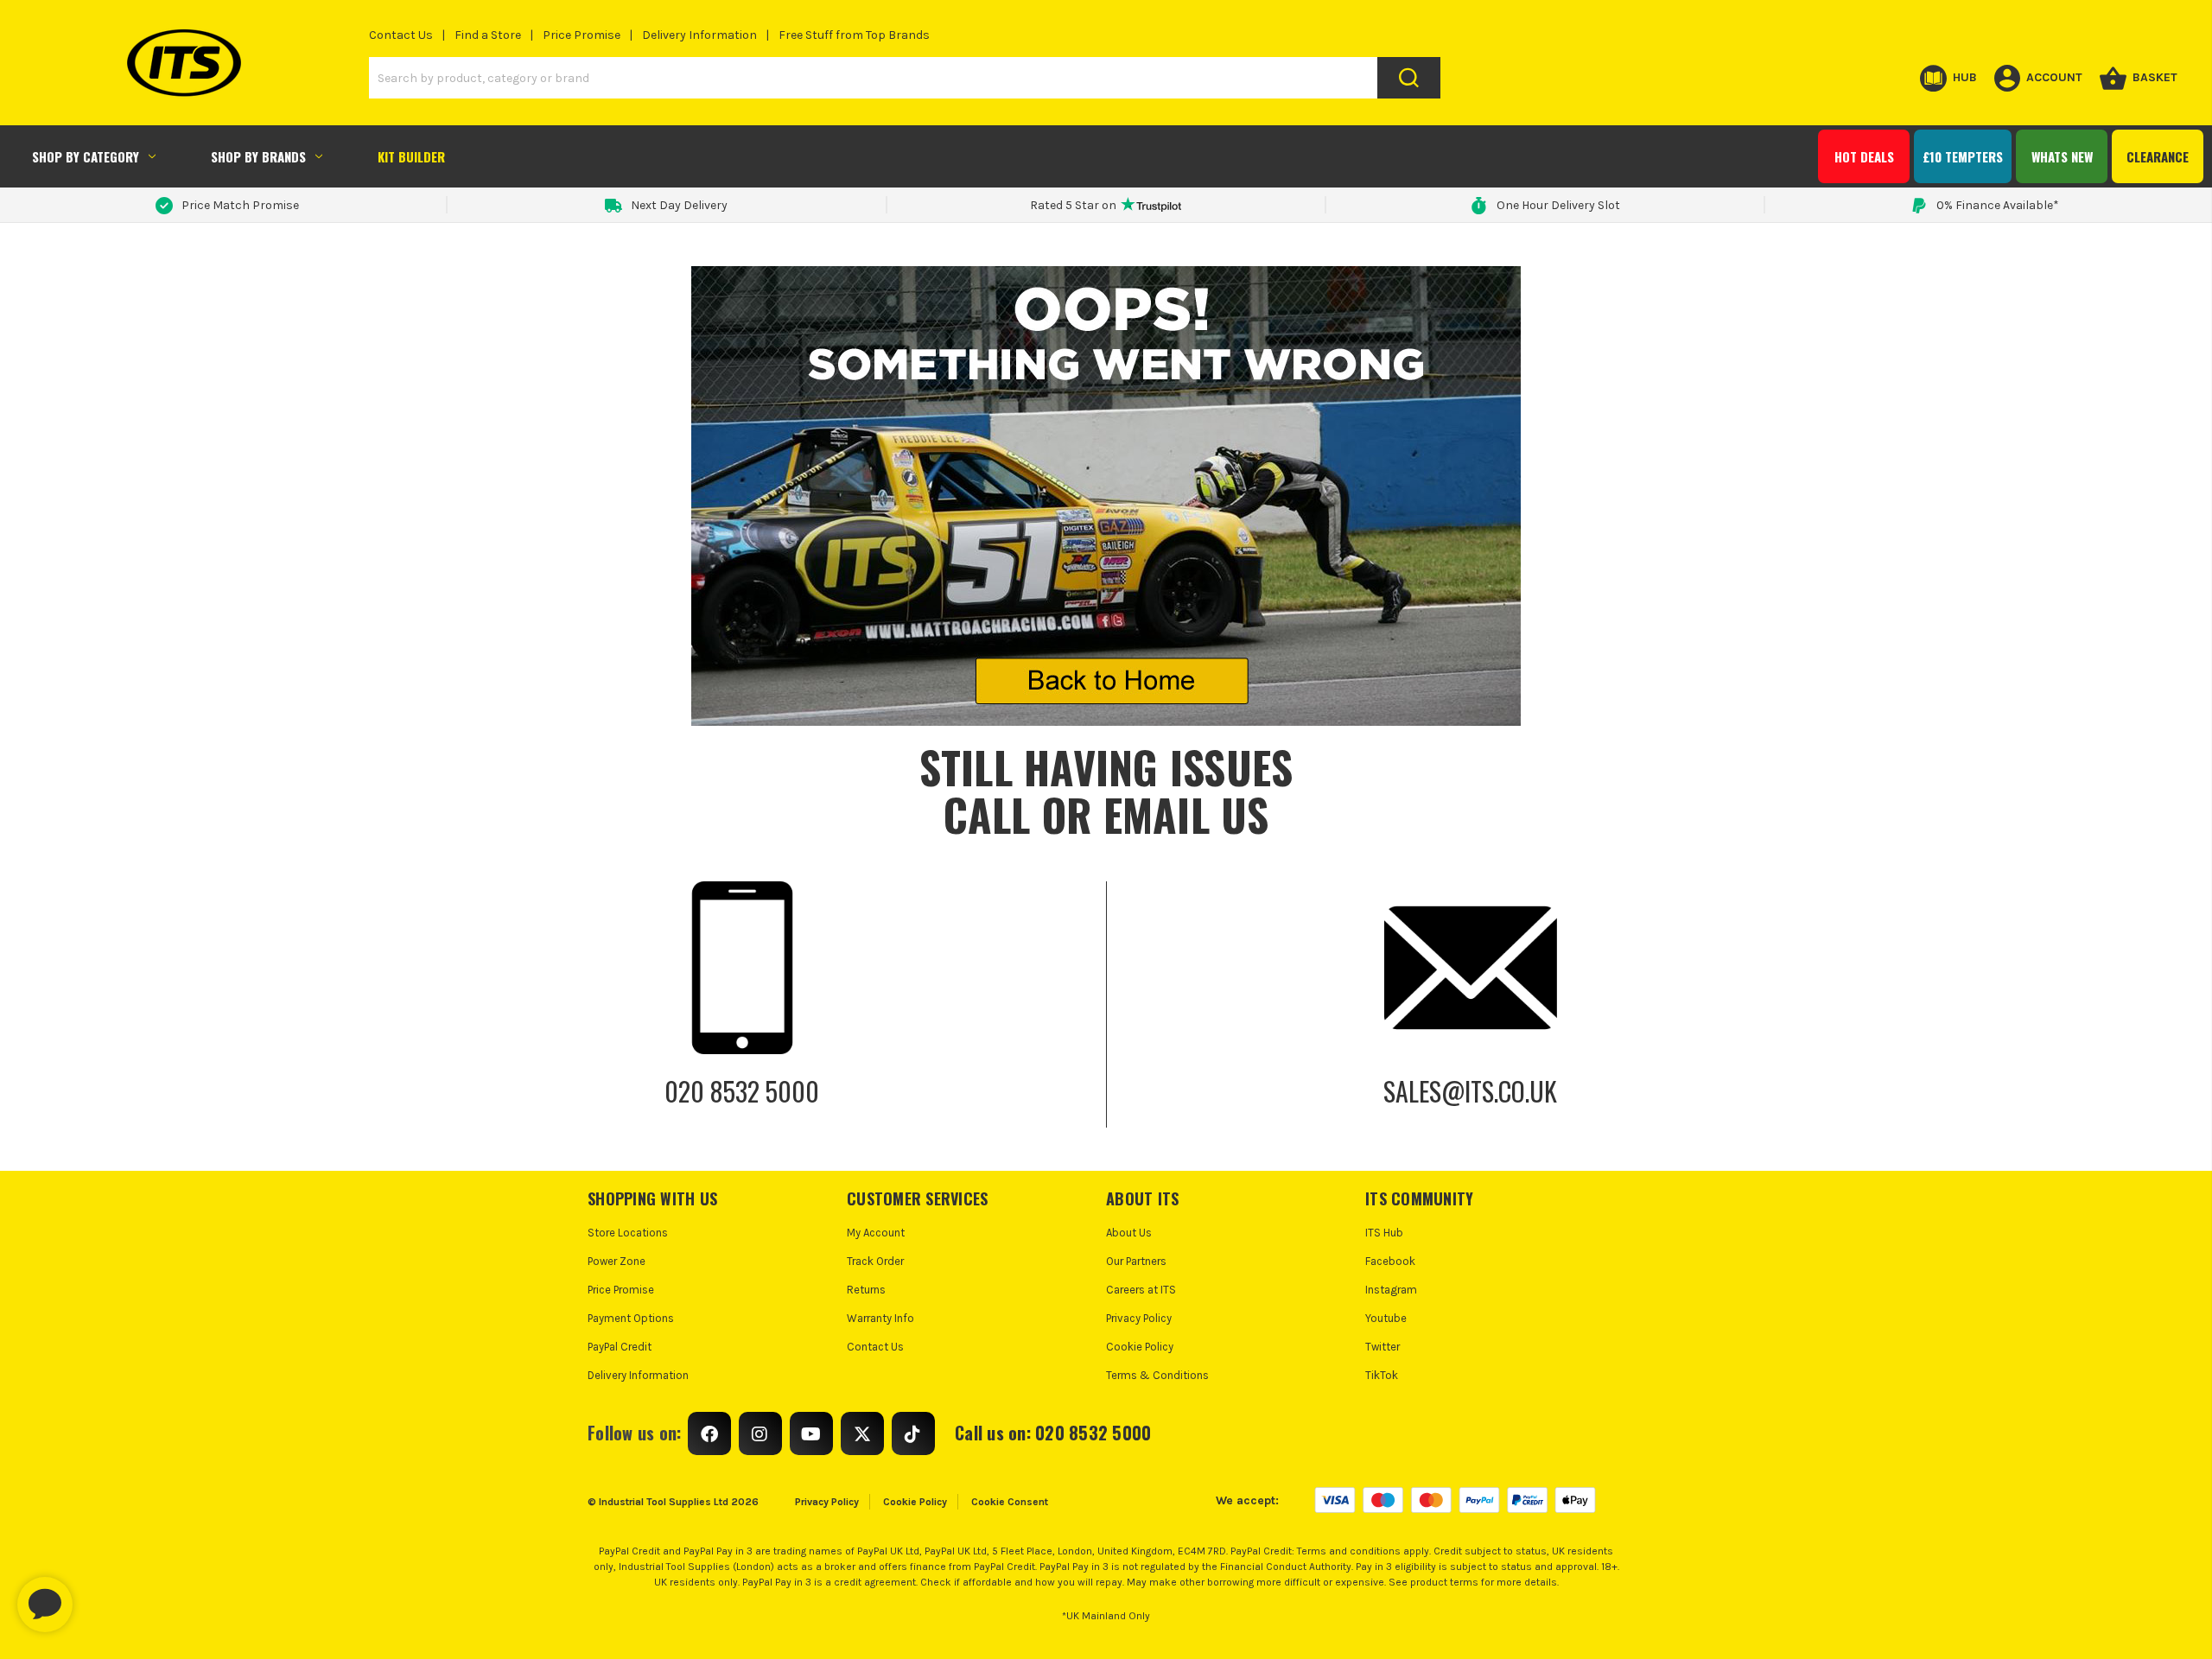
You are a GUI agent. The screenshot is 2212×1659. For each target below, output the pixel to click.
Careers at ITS (1141, 1290)
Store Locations (628, 1233)
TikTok (1382, 1375)
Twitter (1382, 1347)
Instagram (1391, 1290)
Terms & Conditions (1157, 1375)
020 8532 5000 (742, 1091)
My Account (876, 1233)
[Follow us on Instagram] (760, 1433)
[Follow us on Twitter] (862, 1433)
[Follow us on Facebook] (709, 1433)
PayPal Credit (620, 1347)
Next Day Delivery (679, 205)
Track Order (875, 1261)
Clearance (2158, 156)
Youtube (1386, 1318)
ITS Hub (1384, 1233)
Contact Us (401, 35)
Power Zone (617, 1261)
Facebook (1390, 1261)
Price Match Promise (240, 205)
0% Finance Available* (1998, 205)
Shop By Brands (258, 156)
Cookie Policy (1140, 1347)
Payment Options (631, 1318)
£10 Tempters (1963, 156)
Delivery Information (699, 35)
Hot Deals (1864, 156)
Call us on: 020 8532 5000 (1053, 1433)
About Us (1129, 1233)
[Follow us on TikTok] (913, 1433)
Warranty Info (880, 1318)
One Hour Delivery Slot (1558, 205)
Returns (866, 1290)
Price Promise (582, 35)
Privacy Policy (1139, 1318)
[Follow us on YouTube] (811, 1433)
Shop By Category (86, 156)
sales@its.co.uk (1470, 1091)
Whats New (2062, 156)
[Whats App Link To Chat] (100, 1596)
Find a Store (488, 35)
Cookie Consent (1010, 1502)
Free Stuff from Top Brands (854, 35)
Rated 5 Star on (1073, 205)
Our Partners (1136, 1261)
